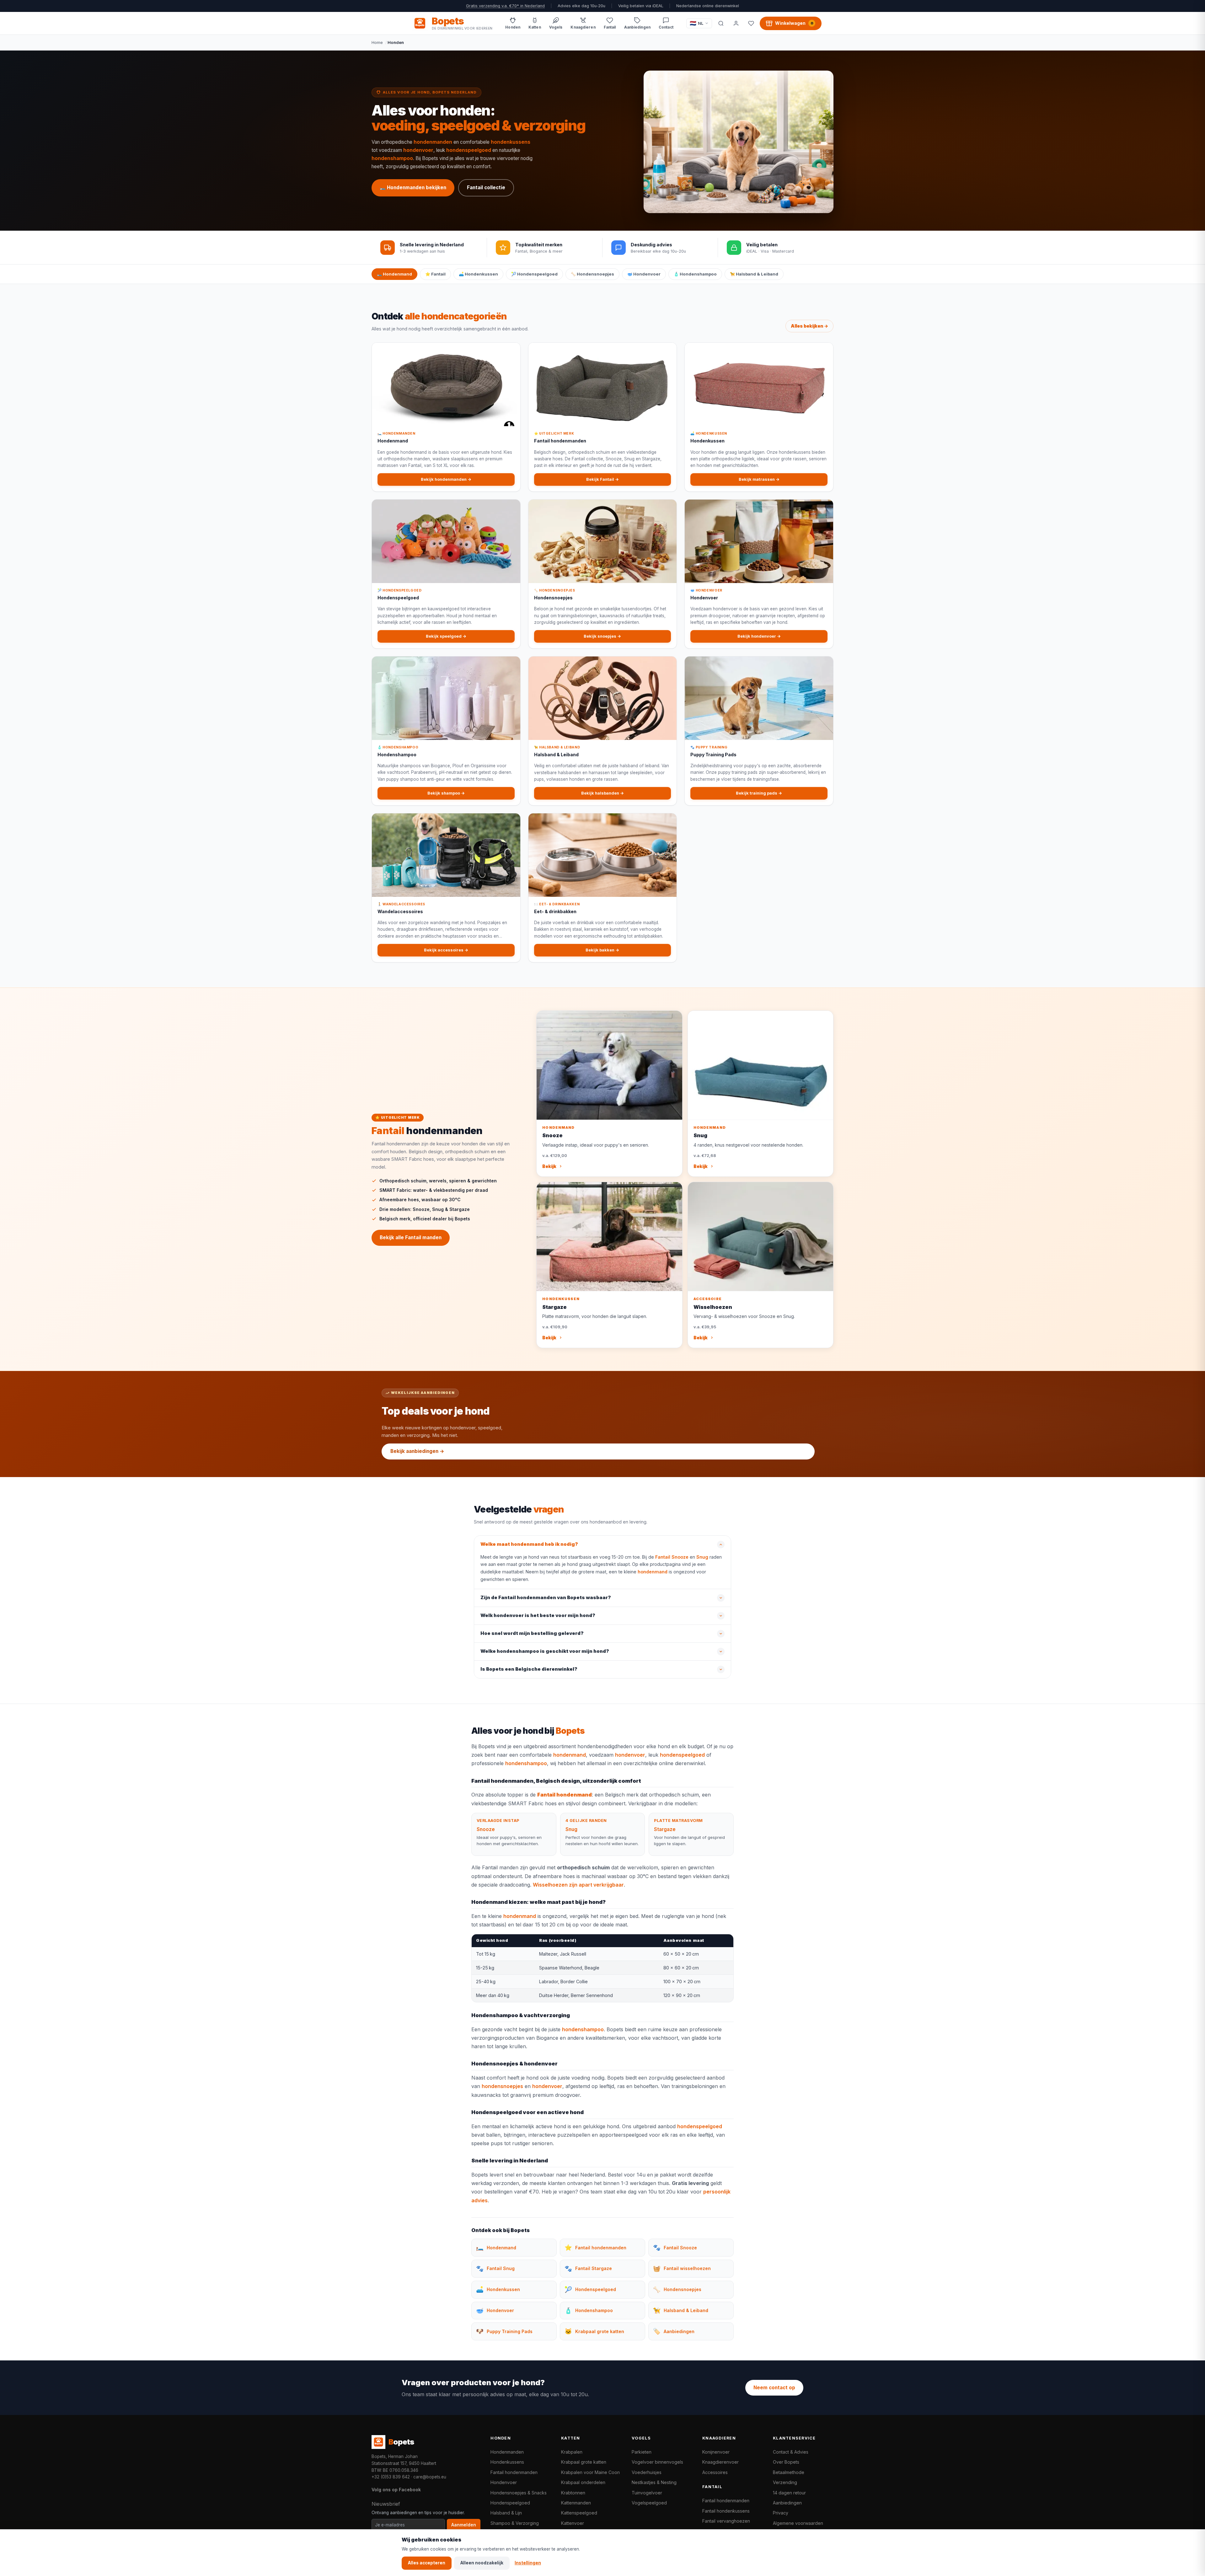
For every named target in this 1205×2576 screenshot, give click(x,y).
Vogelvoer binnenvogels (657, 2462)
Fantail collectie (486, 187)
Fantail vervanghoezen (726, 2521)
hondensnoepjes (502, 2086)
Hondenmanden (507, 2452)
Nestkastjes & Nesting (654, 2482)
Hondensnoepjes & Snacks (519, 2493)
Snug (702, 1557)
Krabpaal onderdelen (583, 2482)
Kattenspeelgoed (579, 2513)
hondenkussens (511, 142)
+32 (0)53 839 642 (391, 2477)
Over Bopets (786, 2462)
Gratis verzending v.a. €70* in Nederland (505, 6)
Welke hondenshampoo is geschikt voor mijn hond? (545, 1651)
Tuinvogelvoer (647, 2493)
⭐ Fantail (435, 274)
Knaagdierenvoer (720, 2462)
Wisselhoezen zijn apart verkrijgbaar (578, 1885)
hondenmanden (433, 142)
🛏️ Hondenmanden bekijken (413, 187)
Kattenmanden (576, 2503)
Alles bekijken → (809, 326)
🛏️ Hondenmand (394, 274)
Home (377, 42)
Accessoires (715, 2472)
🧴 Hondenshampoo (695, 274)
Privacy (781, 2513)
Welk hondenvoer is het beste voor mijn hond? (538, 1615)
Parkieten (642, 2452)
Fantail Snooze (672, 1557)
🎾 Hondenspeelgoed (534, 274)
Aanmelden (464, 2525)
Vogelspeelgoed (649, 2503)
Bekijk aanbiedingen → (417, 1451)
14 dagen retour (789, 2493)
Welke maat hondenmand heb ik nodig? (529, 1544)
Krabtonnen (573, 2493)
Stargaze (665, 1829)
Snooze (486, 1829)
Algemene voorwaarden (798, 2523)
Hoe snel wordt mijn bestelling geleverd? (532, 1633)
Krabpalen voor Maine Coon (590, 2472)
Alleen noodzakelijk (482, 2563)
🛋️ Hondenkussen (478, 274)
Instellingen (528, 2563)
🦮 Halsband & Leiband (754, 274)
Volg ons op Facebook (396, 2490)
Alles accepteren (427, 2563)
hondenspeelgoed (469, 150)
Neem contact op (774, 2388)
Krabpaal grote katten (584, 2462)
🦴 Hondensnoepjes (592, 274)
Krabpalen (572, 2452)
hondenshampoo (392, 158)
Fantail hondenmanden (514, 2472)
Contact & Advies (791, 2452)
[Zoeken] (721, 23)
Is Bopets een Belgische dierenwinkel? (529, 1669)
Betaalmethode (789, 2472)
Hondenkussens (507, 2462)
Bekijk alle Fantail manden (411, 1237)
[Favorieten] (751, 23)
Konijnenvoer (716, 2452)
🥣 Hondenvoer (644, 274)
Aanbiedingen (787, 2503)
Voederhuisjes (647, 2472)
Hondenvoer (504, 2482)
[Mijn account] (736, 23)
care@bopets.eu (430, 2477)
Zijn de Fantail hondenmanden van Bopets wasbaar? (546, 1598)
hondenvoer (418, 150)
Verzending (785, 2482)
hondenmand (653, 1572)
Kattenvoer (573, 2523)
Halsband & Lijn (506, 2513)
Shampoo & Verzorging (515, 2523)
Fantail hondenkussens (726, 2511)
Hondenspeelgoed (510, 2503)
